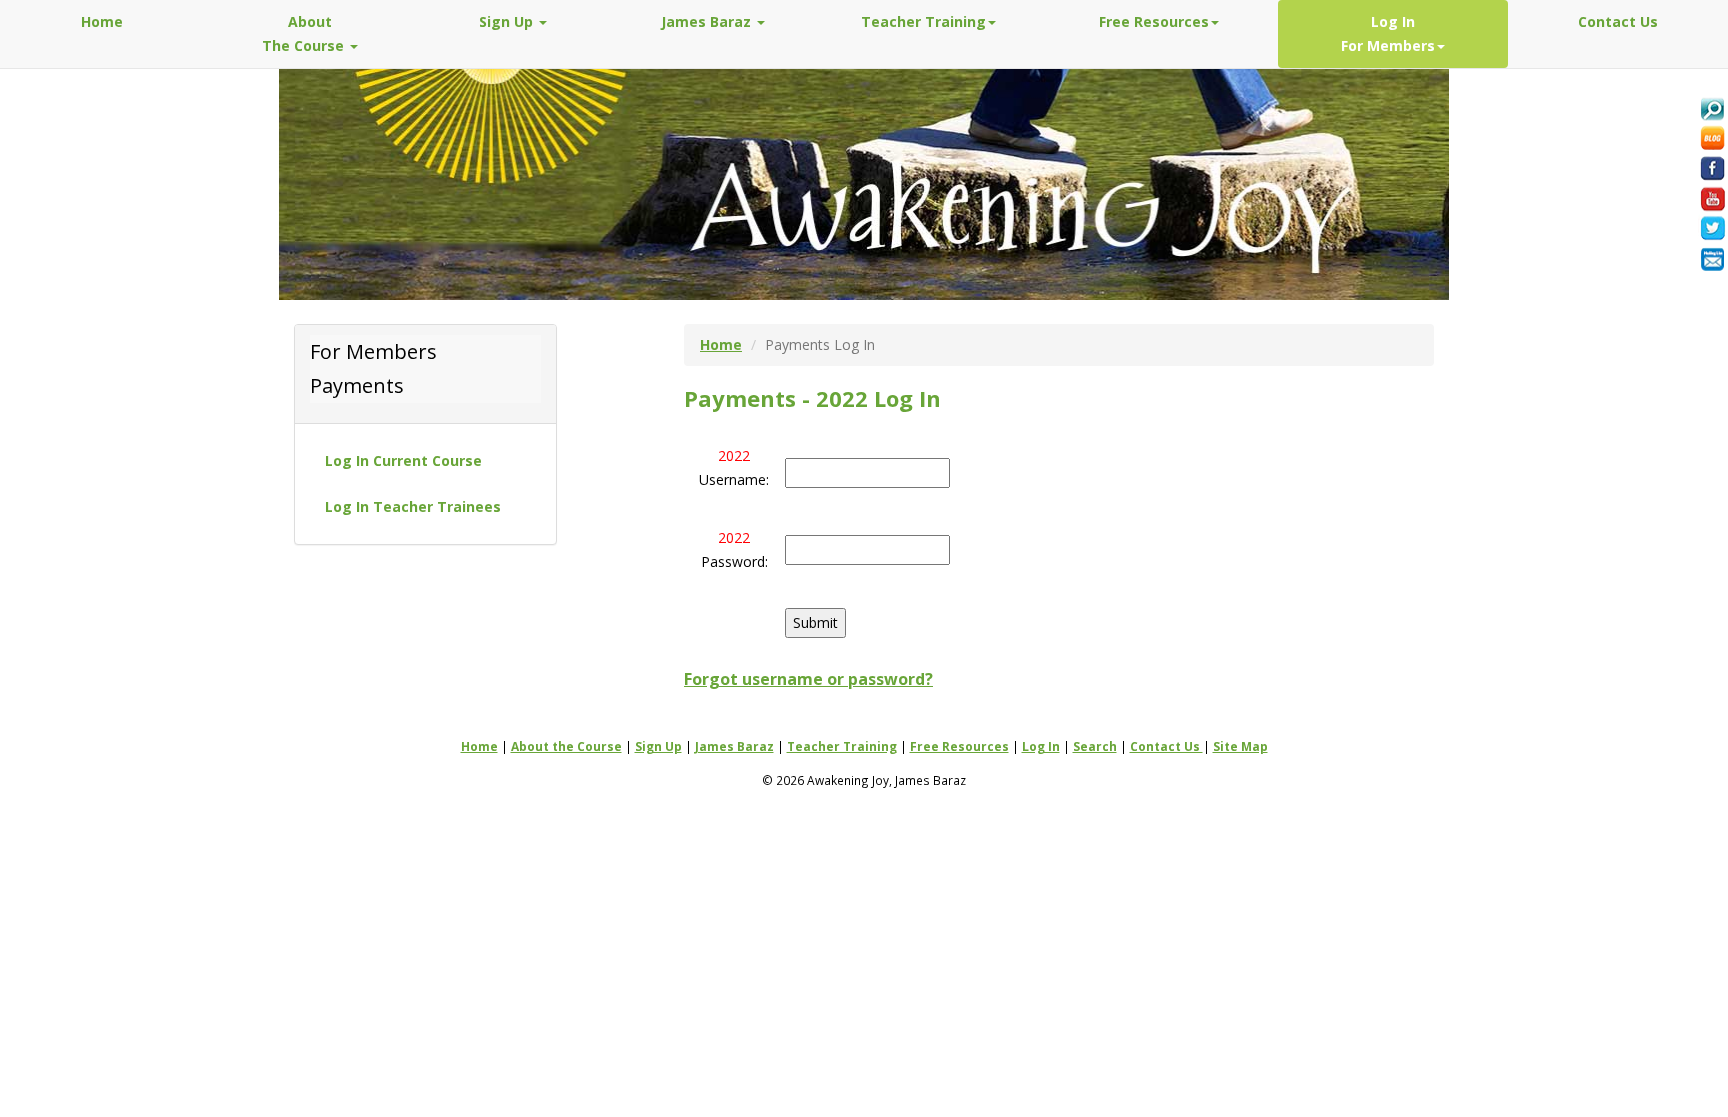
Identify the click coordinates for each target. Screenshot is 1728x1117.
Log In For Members (1388, 33)
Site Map (1240, 746)
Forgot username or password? (808, 679)
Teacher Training (923, 21)
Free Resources (1154, 21)
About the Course (566, 746)
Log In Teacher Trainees (413, 506)
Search (1095, 746)
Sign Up (508, 21)
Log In (1041, 746)
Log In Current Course (403, 460)
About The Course (305, 33)
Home (102, 21)
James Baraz (708, 21)
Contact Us (1618, 21)
